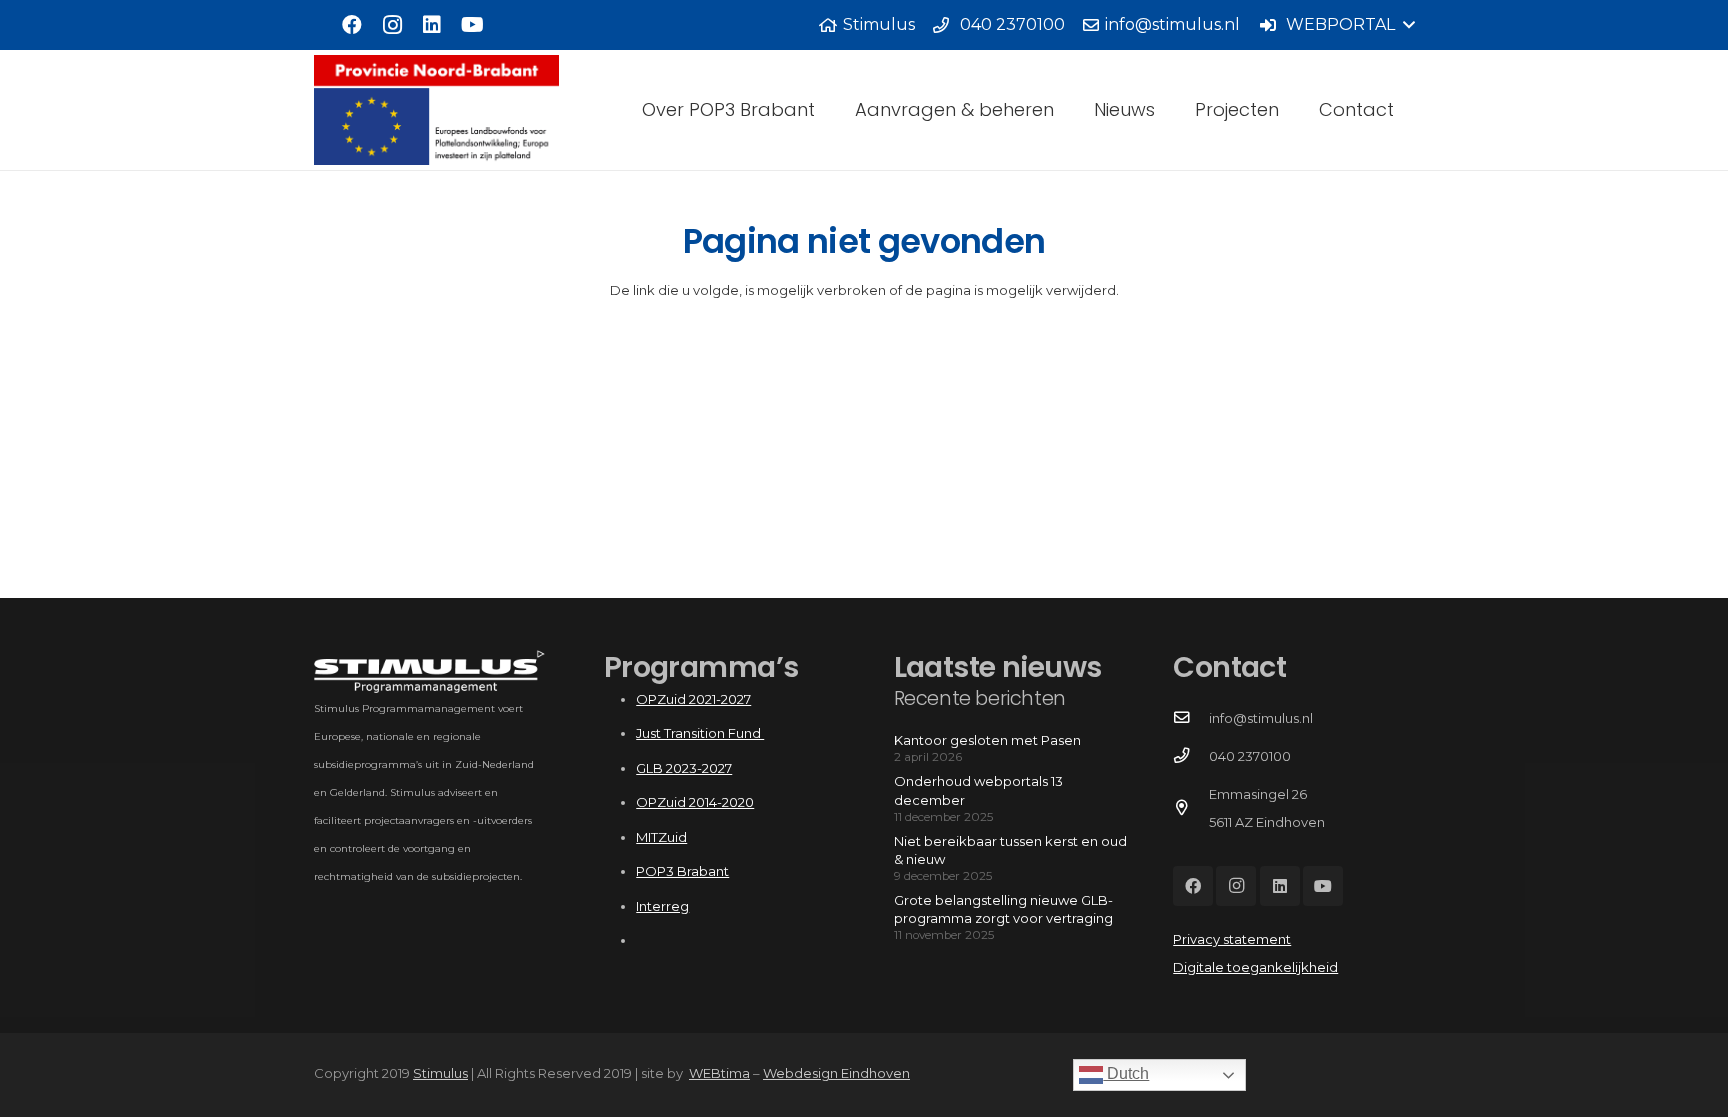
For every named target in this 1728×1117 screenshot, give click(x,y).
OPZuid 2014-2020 (695, 802)
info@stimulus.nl (1261, 718)
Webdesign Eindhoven (836, 1073)
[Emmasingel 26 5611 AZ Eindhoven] (1190, 808)
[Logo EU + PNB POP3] (436, 110)
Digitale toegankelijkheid (1255, 967)
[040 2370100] (1190, 756)
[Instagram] (392, 25)
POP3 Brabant (682, 871)
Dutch (1126, 1073)
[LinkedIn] (432, 25)
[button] (1336, 25)
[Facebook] (352, 25)
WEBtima (719, 1073)
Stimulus (440, 1073)
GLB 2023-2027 (684, 768)
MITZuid (661, 837)
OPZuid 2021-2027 (693, 699)
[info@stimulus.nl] (1190, 718)
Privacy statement (1232, 939)
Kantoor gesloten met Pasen (987, 740)
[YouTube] (472, 25)
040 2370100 (1250, 756)
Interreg (662, 906)
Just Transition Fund (700, 733)
